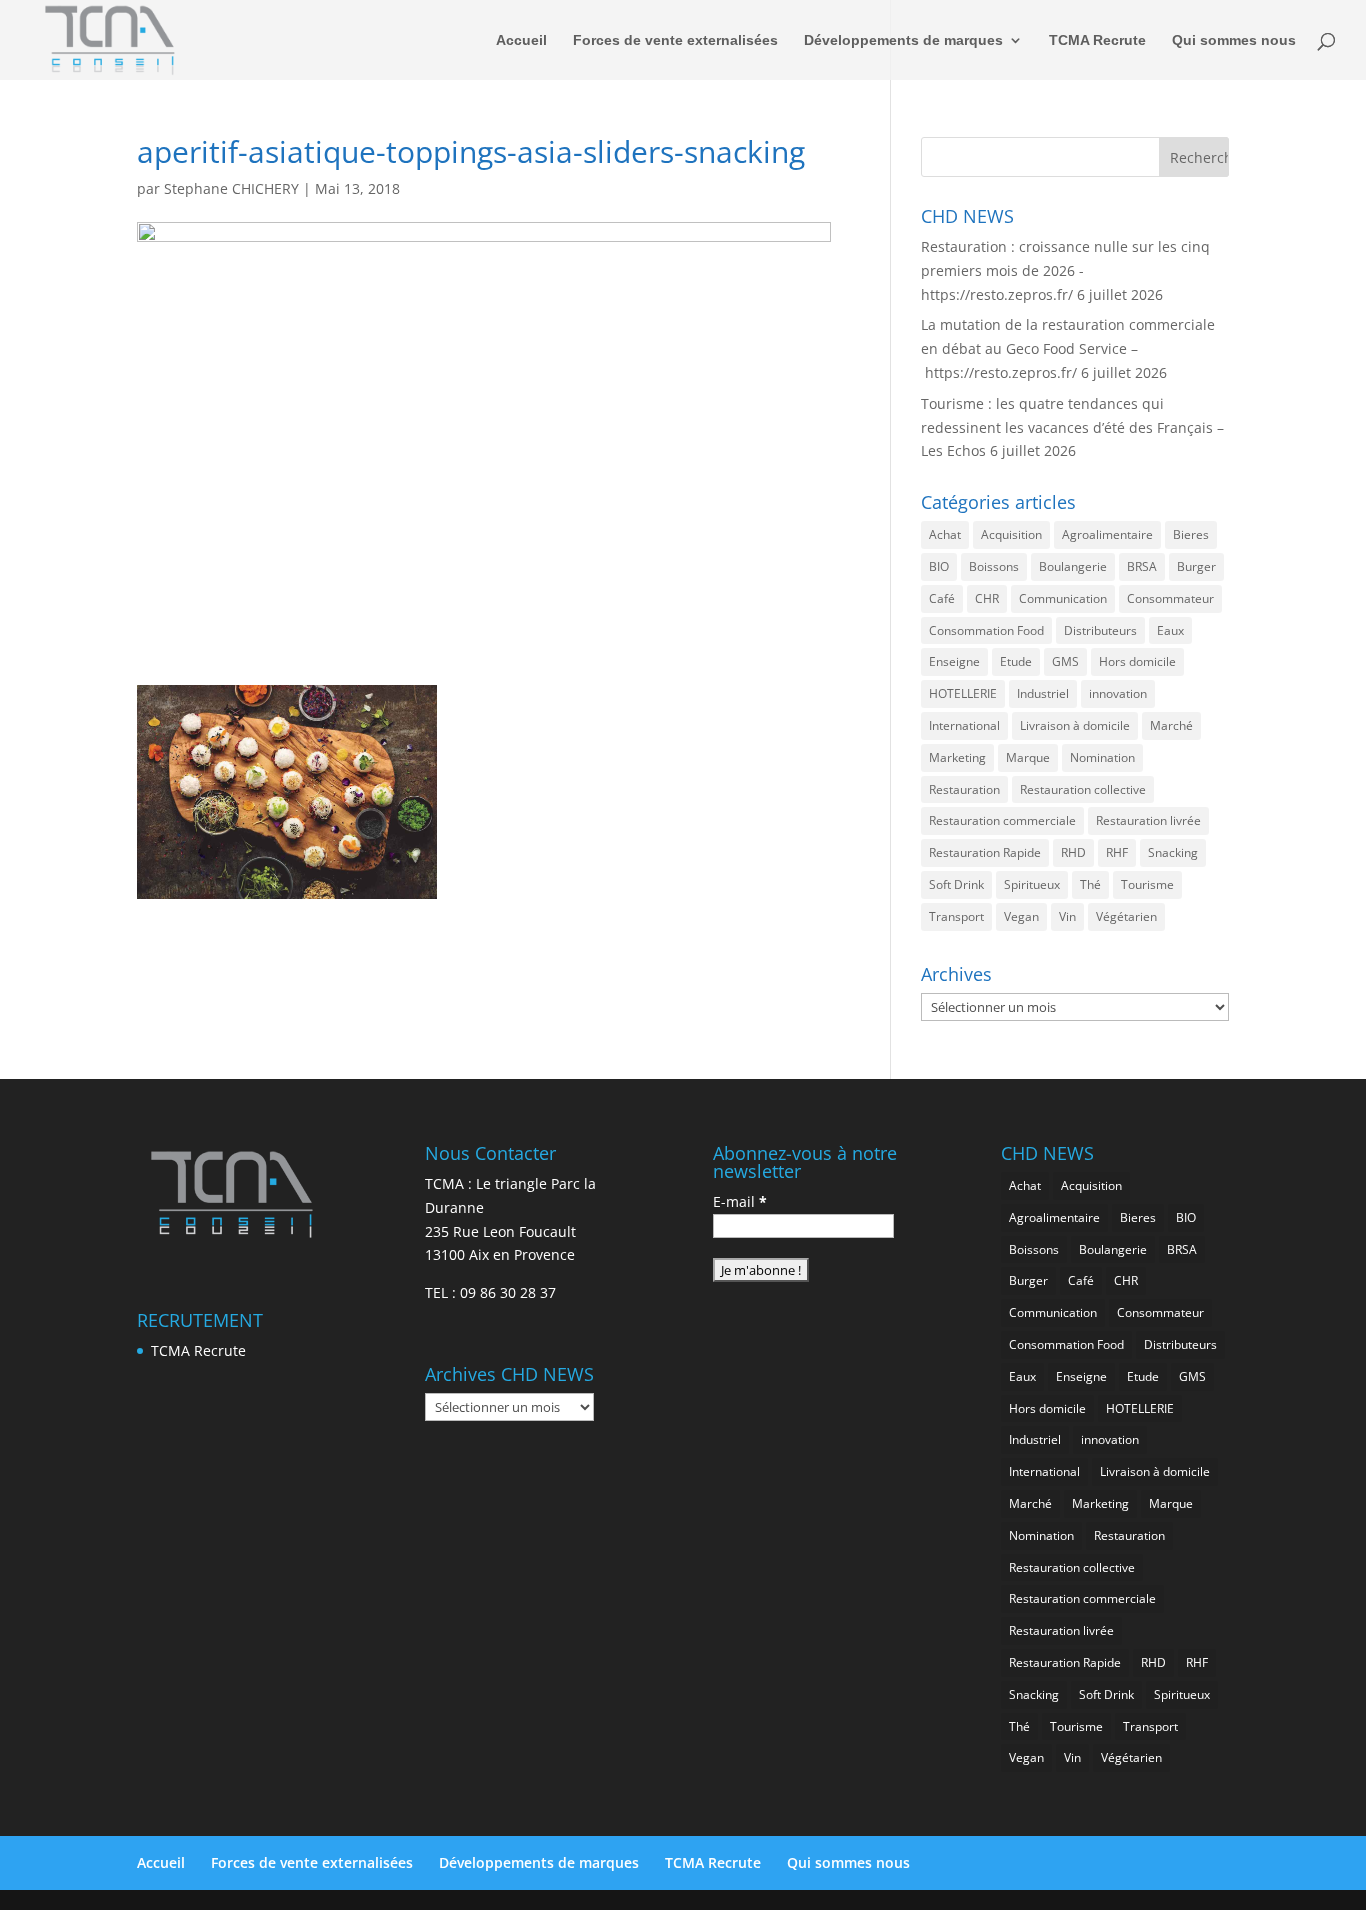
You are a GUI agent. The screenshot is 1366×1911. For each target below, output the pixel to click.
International (964, 725)
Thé (1090, 884)
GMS (1065, 661)
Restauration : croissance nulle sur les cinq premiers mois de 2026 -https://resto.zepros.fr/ (1065, 270)
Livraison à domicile (1075, 725)
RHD (1073, 852)
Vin (1067, 916)
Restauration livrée (1148, 820)
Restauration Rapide (985, 852)
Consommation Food (986, 630)
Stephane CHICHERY (231, 188)
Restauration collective (1083, 789)
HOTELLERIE (963, 693)
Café (942, 598)
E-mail (740, 1201)
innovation (1118, 693)
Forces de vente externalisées (675, 40)
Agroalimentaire (1107, 534)
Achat (945, 534)
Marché (1171, 725)
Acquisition (1011, 534)
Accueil (521, 40)
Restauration (964, 789)
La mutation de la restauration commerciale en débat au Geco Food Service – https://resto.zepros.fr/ (1068, 348)
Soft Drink (956, 884)
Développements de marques (903, 40)
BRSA (1142, 566)
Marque (1028, 757)
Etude (1016, 661)
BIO (939, 566)
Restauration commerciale (1002, 820)
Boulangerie (1073, 566)
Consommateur (1170, 598)
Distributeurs (1100, 630)
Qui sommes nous (1234, 40)
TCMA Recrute (1097, 40)
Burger (1196, 566)
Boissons (994, 566)
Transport (956, 916)
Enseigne (954, 661)
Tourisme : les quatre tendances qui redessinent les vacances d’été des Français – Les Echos (1072, 427)
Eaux (1170, 630)
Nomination (1102, 757)
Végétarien (1126, 916)
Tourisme (1147, 884)
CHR (987, 598)
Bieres (1191, 534)
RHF (1117, 852)
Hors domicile (1137, 661)
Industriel (1043, 693)
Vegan (1021, 916)
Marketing (957, 757)
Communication (1063, 598)
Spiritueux (1032, 884)
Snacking (1173, 852)
